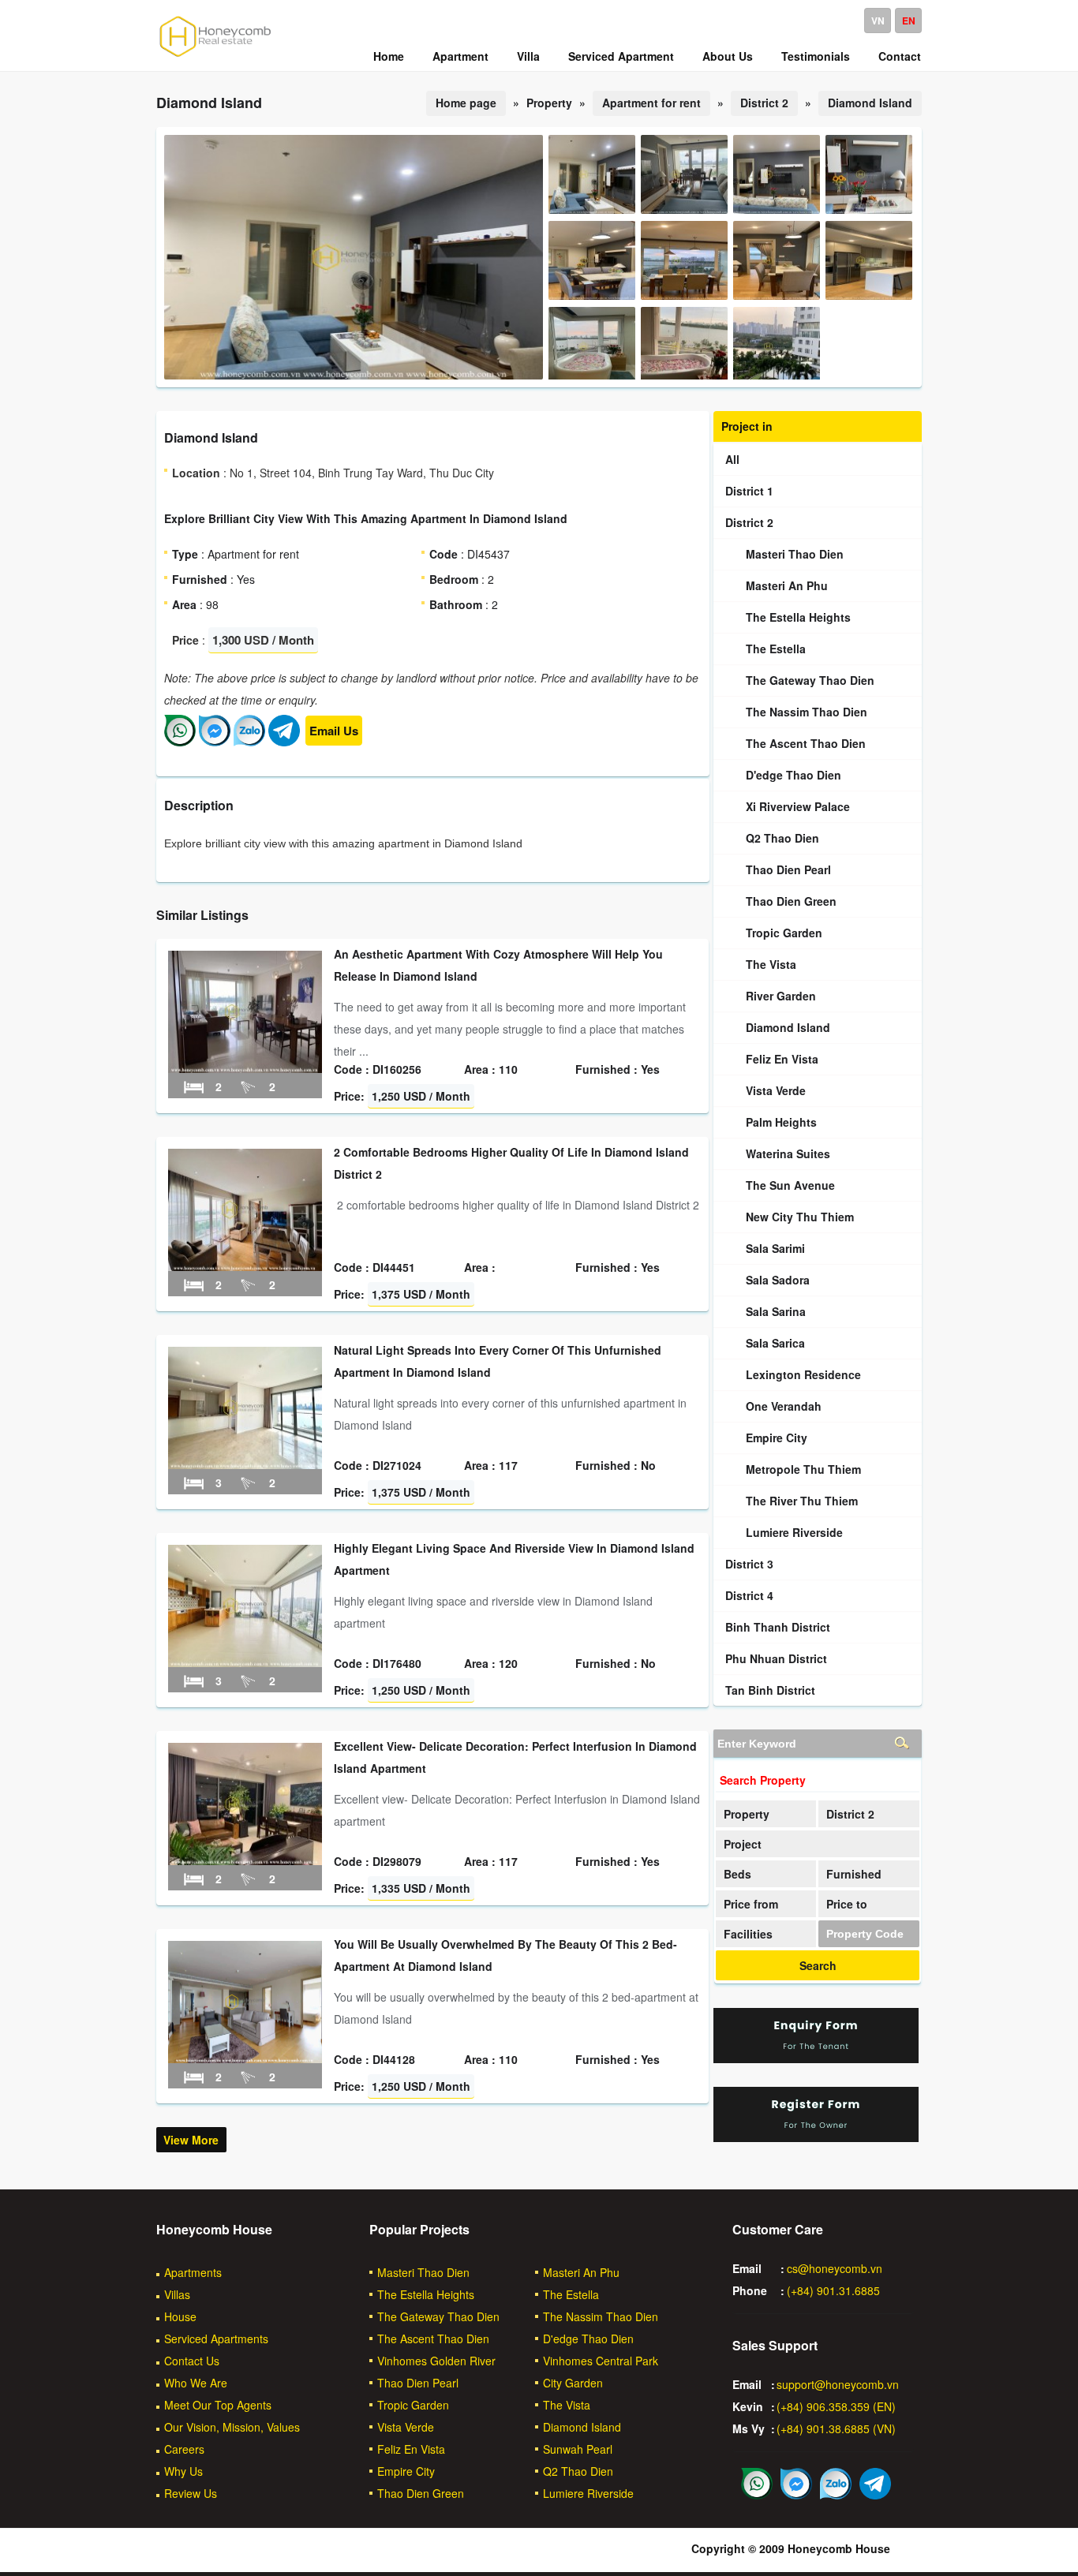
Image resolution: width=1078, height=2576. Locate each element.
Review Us (191, 2493)
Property (747, 1814)
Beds (737, 1874)
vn (878, 21)
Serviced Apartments (216, 2339)
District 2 (764, 103)
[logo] (215, 56)
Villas (177, 2294)
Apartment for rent (651, 103)
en (909, 21)
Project (743, 1844)
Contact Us (192, 2361)
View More (191, 2140)
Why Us (183, 2471)
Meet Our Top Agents (218, 2405)
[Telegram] (284, 742)
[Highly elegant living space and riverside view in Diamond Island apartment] (245, 1662)
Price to (847, 1904)
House (180, 2316)
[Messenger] (215, 742)
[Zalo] (249, 742)
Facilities (748, 1934)
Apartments (193, 2272)
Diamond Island (870, 103)
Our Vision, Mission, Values (232, 2427)
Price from (751, 1904)
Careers (184, 2449)
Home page (466, 103)
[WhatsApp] (180, 742)
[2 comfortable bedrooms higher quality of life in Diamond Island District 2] (245, 1266)
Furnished (854, 1874)
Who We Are (196, 2383)
